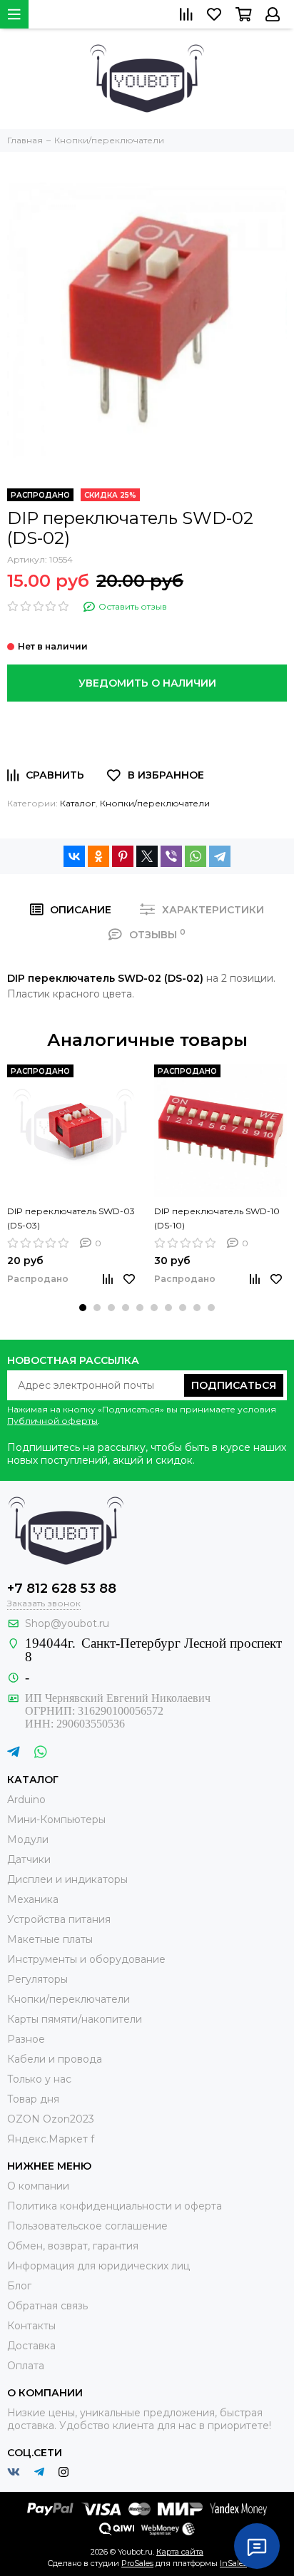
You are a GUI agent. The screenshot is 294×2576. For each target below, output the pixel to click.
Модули (28, 1839)
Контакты (31, 2326)
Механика (33, 1899)
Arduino (26, 1800)
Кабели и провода (55, 2059)
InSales (233, 2563)
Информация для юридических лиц (98, 2266)
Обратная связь (47, 2306)
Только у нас (39, 2079)
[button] (83, 1308)
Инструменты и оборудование (86, 1959)
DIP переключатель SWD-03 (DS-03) (71, 1218)
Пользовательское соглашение (87, 2226)
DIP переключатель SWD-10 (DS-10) (217, 1218)
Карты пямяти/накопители (75, 2019)
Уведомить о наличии (147, 683)
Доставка (31, 2346)
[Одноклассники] (98, 856)
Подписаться (234, 1385)
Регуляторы (37, 1979)
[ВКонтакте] (74, 856)
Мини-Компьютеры (56, 1820)
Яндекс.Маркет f (51, 2139)
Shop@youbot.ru (67, 1623)
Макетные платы (50, 1939)
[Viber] (171, 856)
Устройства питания (59, 1919)
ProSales (137, 2563)
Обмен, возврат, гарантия (73, 2246)
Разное (26, 2039)
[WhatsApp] (196, 856)
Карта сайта (180, 2552)
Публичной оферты (52, 1421)
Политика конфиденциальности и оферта (115, 2206)
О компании (38, 2186)
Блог (19, 2286)
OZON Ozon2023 (51, 2119)
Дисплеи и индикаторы (67, 1879)
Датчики (29, 1859)
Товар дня (33, 2099)
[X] (147, 856)
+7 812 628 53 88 (62, 1589)
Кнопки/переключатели (155, 803)
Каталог (78, 803)
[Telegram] (220, 856)
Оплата (26, 2366)
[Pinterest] (123, 856)
